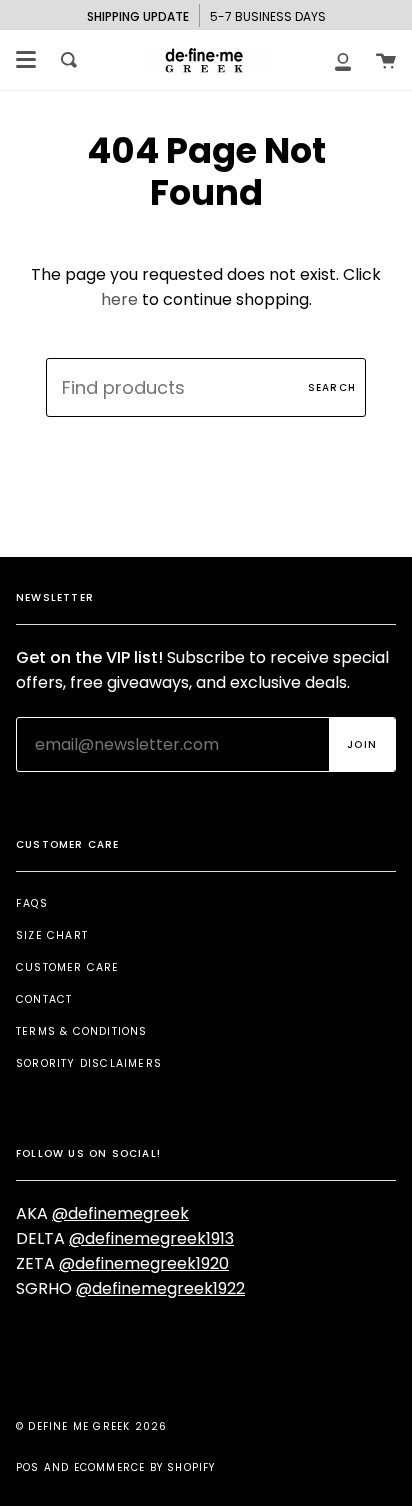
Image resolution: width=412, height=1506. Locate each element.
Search (332, 387)
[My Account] (343, 60)
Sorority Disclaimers (89, 1063)
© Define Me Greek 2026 (91, 1426)
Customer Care (68, 967)
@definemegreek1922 (160, 1288)
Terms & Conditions (82, 1031)
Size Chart (52, 935)
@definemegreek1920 (144, 1263)
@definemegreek (120, 1213)
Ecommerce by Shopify (145, 1467)
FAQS (32, 903)
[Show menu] (26, 60)
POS (28, 1467)
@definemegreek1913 (151, 1238)
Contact (44, 999)
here (119, 299)
